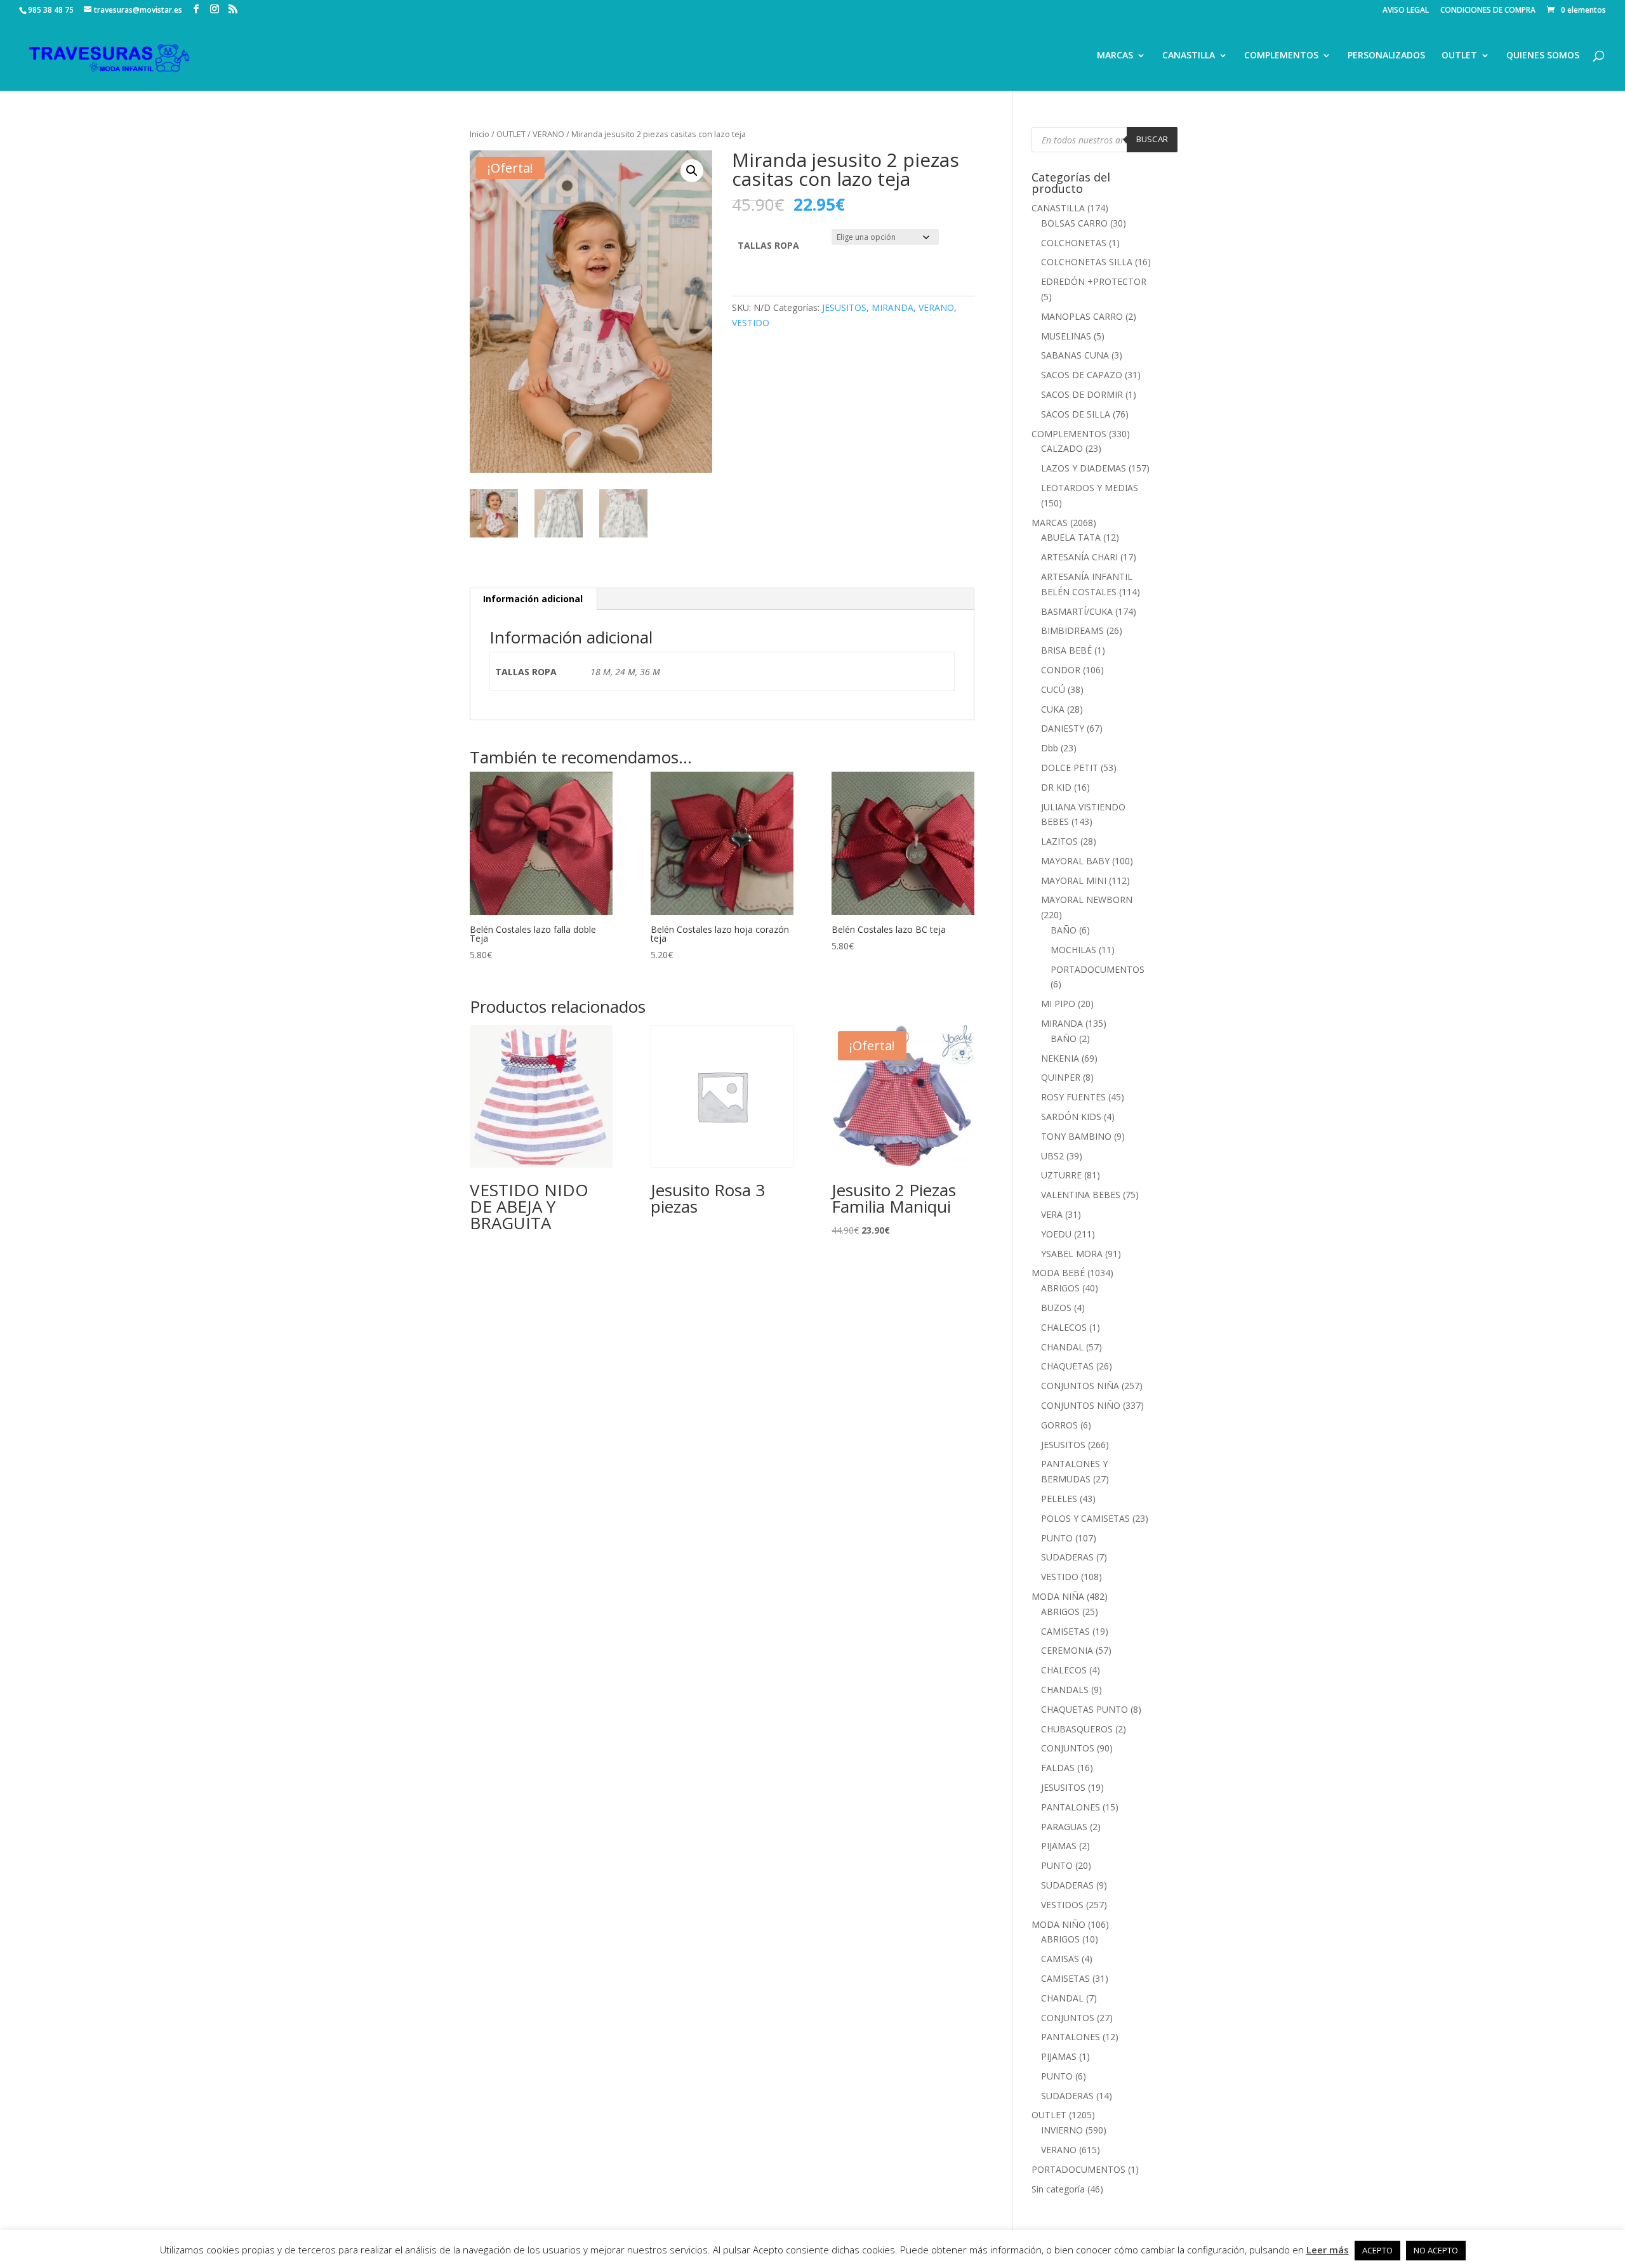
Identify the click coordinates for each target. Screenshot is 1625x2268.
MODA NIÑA (1058, 1596)
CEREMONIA (1067, 1650)
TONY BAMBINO (1076, 1136)
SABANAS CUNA (1075, 355)
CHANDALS (1065, 1690)
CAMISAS (1060, 1959)
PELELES (1059, 1499)
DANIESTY (1063, 728)
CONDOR (1061, 670)
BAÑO (1064, 930)
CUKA (1053, 709)
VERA (1052, 1214)
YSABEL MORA (1072, 1254)
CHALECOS (1064, 1327)
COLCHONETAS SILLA (1087, 262)
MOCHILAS (1073, 950)
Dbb (1050, 748)
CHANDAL (1062, 1347)
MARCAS (1115, 56)
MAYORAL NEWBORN (1087, 900)
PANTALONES (1071, 1807)
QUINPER (1061, 1077)
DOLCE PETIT (1070, 768)
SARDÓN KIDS (1071, 1117)
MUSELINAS (1066, 336)
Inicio (480, 134)
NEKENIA (1060, 1058)
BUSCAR (1152, 139)
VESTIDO (751, 323)
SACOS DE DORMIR (1082, 394)
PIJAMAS (1059, 1846)
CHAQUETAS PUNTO (1084, 1709)
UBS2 (1052, 1156)
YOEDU (1056, 1234)
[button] (692, 171)
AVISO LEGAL (1406, 11)
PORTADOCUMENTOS (1098, 969)
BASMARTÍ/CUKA (1077, 611)
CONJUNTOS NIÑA (1080, 1386)
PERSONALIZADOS (1386, 56)
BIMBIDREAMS (1072, 630)
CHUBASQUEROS (1077, 1729)
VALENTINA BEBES (1081, 1195)
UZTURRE (1061, 1175)
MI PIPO (1058, 1004)
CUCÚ (1053, 689)
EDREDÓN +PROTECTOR (1094, 281)
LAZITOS (1059, 841)
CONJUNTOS (1068, 1748)
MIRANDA (892, 307)
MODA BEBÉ (1058, 1273)
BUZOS (1056, 1308)
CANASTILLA (1189, 56)
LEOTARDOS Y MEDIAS (1090, 488)
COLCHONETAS (1074, 243)
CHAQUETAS (1067, 1366)
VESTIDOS (1062, 1905)
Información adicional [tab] (533, 599)
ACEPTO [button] (1377, 2250)
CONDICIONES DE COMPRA (1488, 11)
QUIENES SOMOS (1543, 56)
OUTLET (1459, 56)
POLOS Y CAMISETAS (1085, 1518)
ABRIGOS (1060, 1288)
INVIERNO (1062, 2130)
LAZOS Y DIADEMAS (1084, 468)
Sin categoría (1058, 2189)
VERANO (548, 134)
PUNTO (1057, 1538)
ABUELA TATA (1071, 537)
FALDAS (1058, 1768)
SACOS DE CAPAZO (1082, 375)
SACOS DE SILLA (1076, 414)
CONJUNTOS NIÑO (1081, 1405)
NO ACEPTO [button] (1436, 2250)
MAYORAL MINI (1074, 880)
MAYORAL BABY (1075, 861)
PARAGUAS (1064, 1827)
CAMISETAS (1065, 1631)
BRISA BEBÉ (1066, 650)
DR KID (1056, 787)
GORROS (1059, 1425)
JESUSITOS (844, 307)
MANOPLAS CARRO (1082, 316)
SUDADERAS (1067, 1557)
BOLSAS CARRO (1074, 223)
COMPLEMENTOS (1281, 56)
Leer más (1328, 2250)
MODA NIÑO (1058, 1924)
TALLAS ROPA (768, 245)
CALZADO (1062, 448)
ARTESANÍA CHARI (1079, 557)
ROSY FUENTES (1073, 1097)
